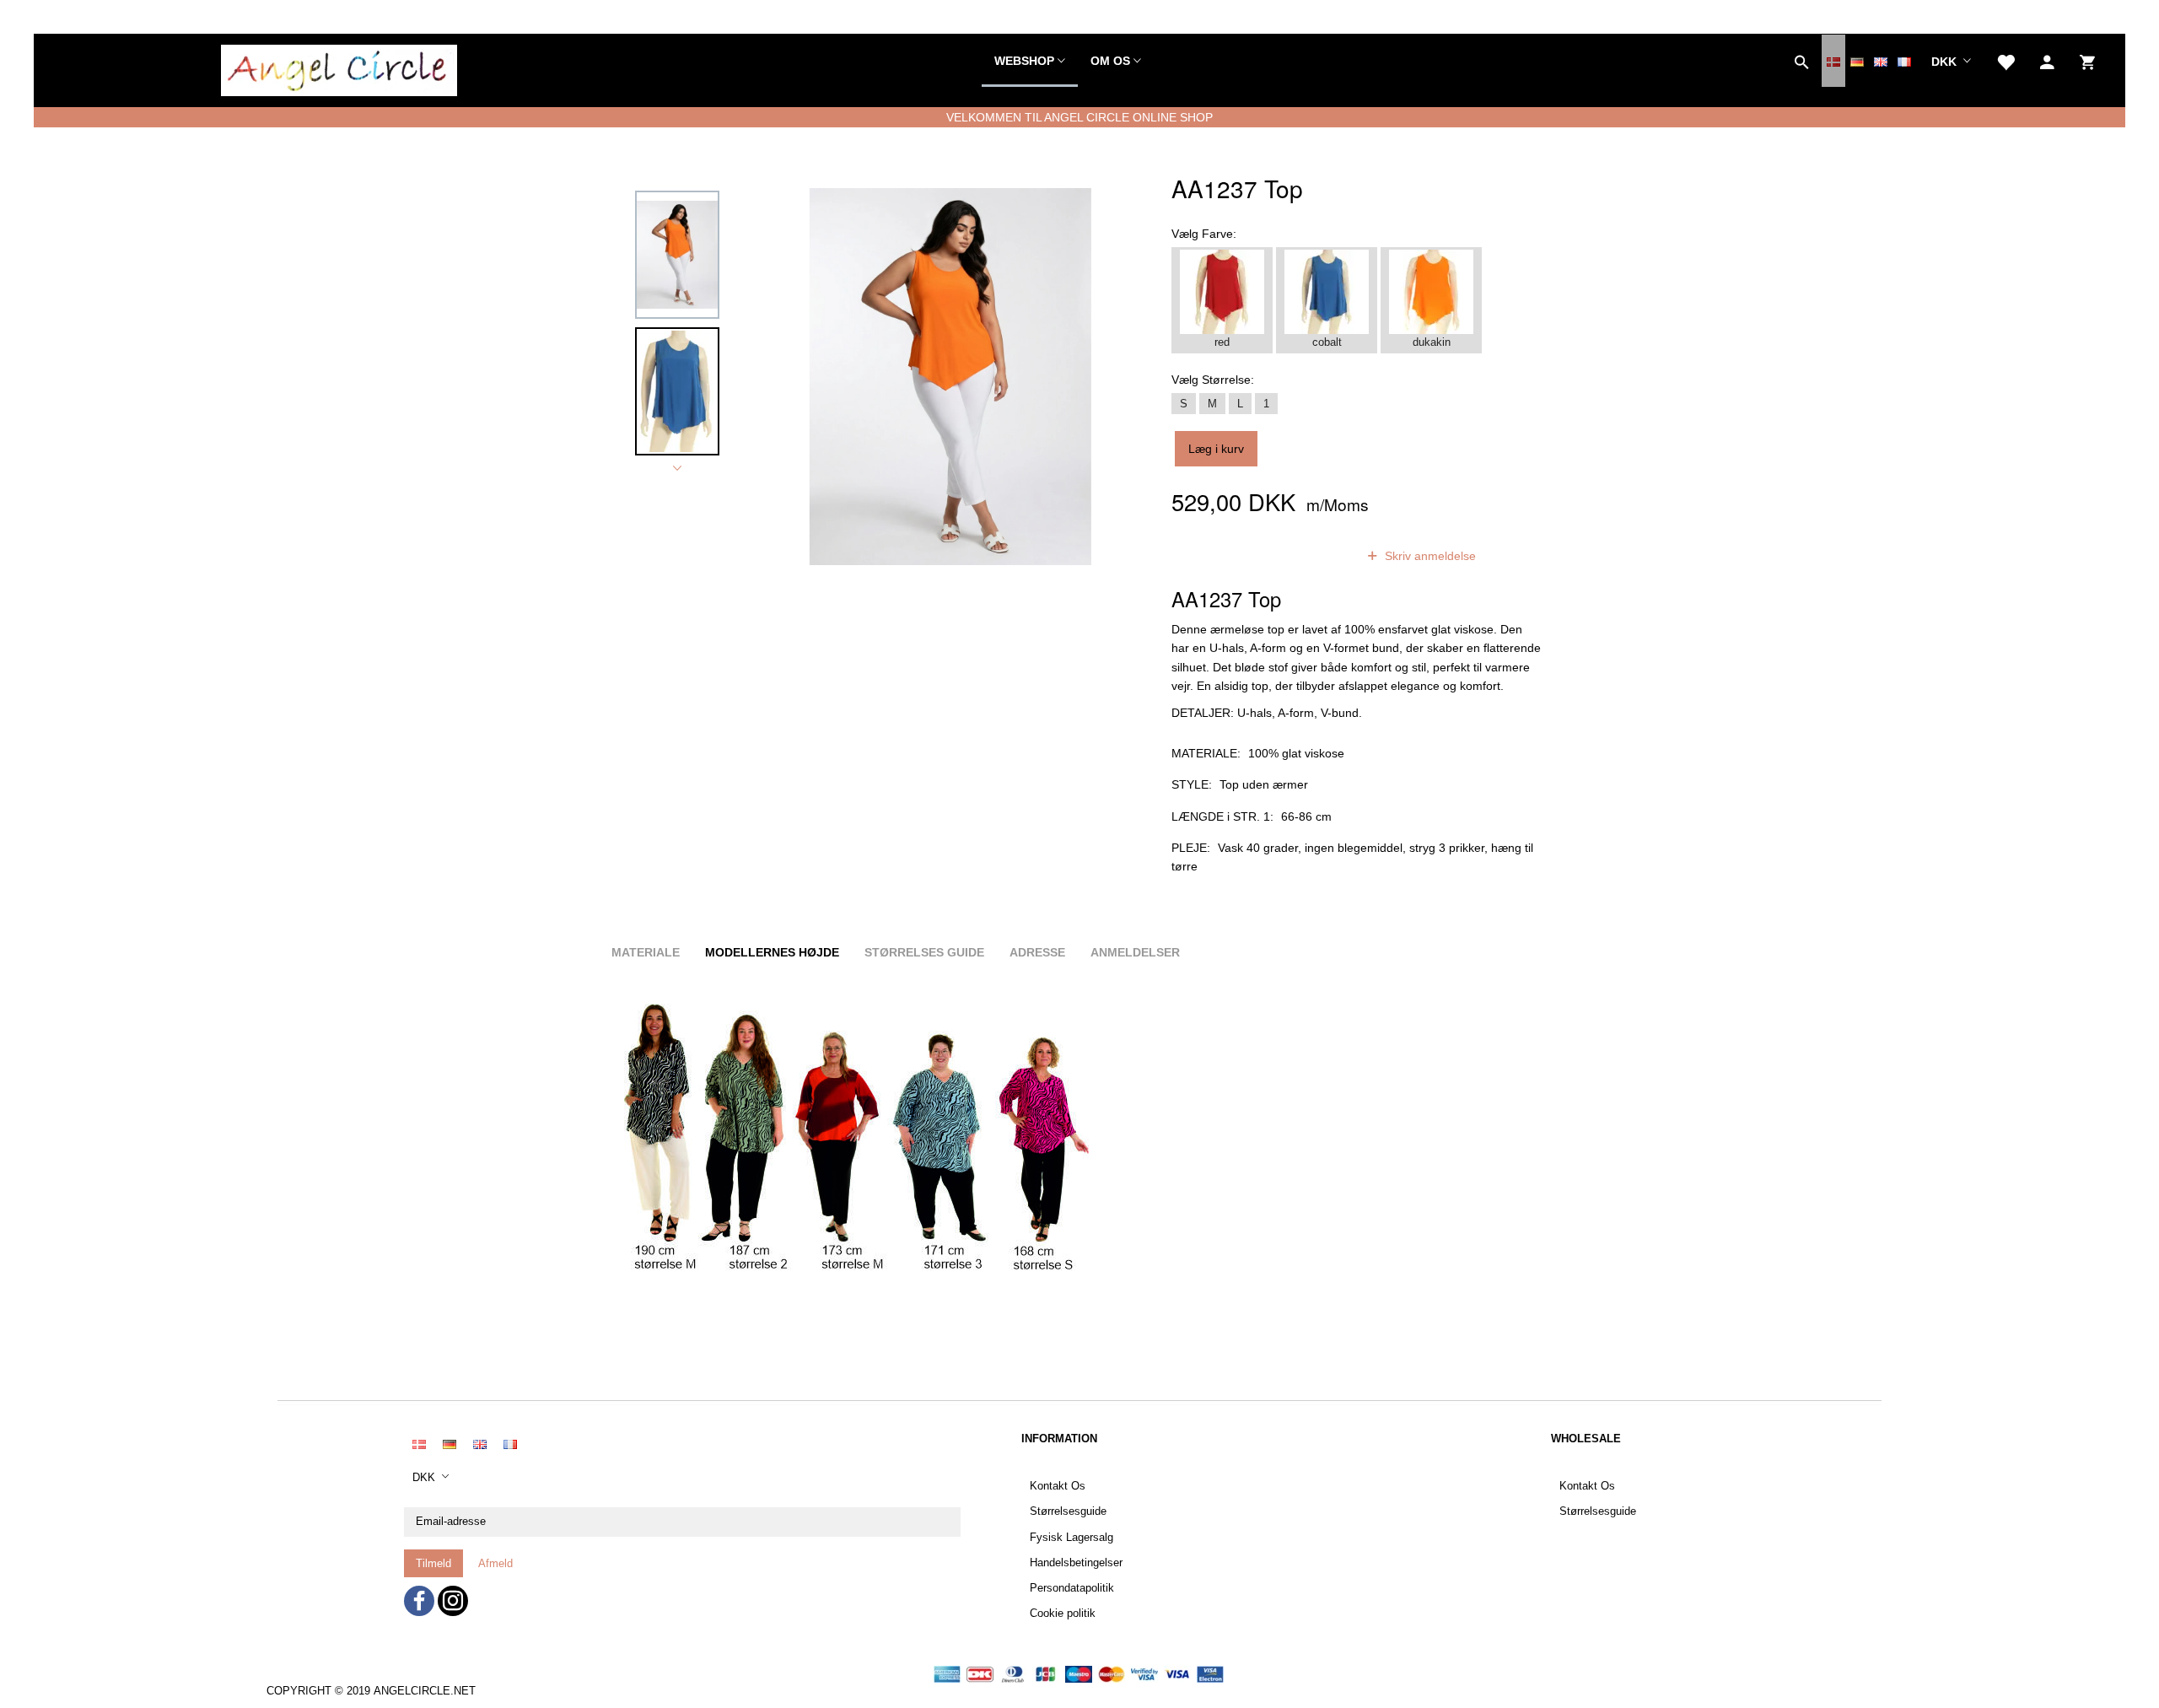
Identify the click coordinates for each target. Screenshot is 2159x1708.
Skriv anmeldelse (1429, 556)
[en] (1881, 61)
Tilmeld (433, 1563)
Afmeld (495, 1563)
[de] (1857, 61)
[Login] (2047, 61)
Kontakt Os (1058, 1486)
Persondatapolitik (1072, 1588)
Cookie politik (1063, 1614)
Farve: (1204, 234)
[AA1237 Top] (950, 376)
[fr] (1904, 61)
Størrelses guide (924, 952)
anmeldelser (1301, 556)
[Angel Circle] (339, 67)
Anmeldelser (1135, 952)
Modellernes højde (772, 952)
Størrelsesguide (1068, 1511)
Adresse (1037, 952)
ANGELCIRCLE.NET (425, 1691)
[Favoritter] (2006, 61)
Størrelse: (1213, 380)
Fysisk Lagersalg (1071, 1538)
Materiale (646, 952)
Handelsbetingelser (1076, 1563)
